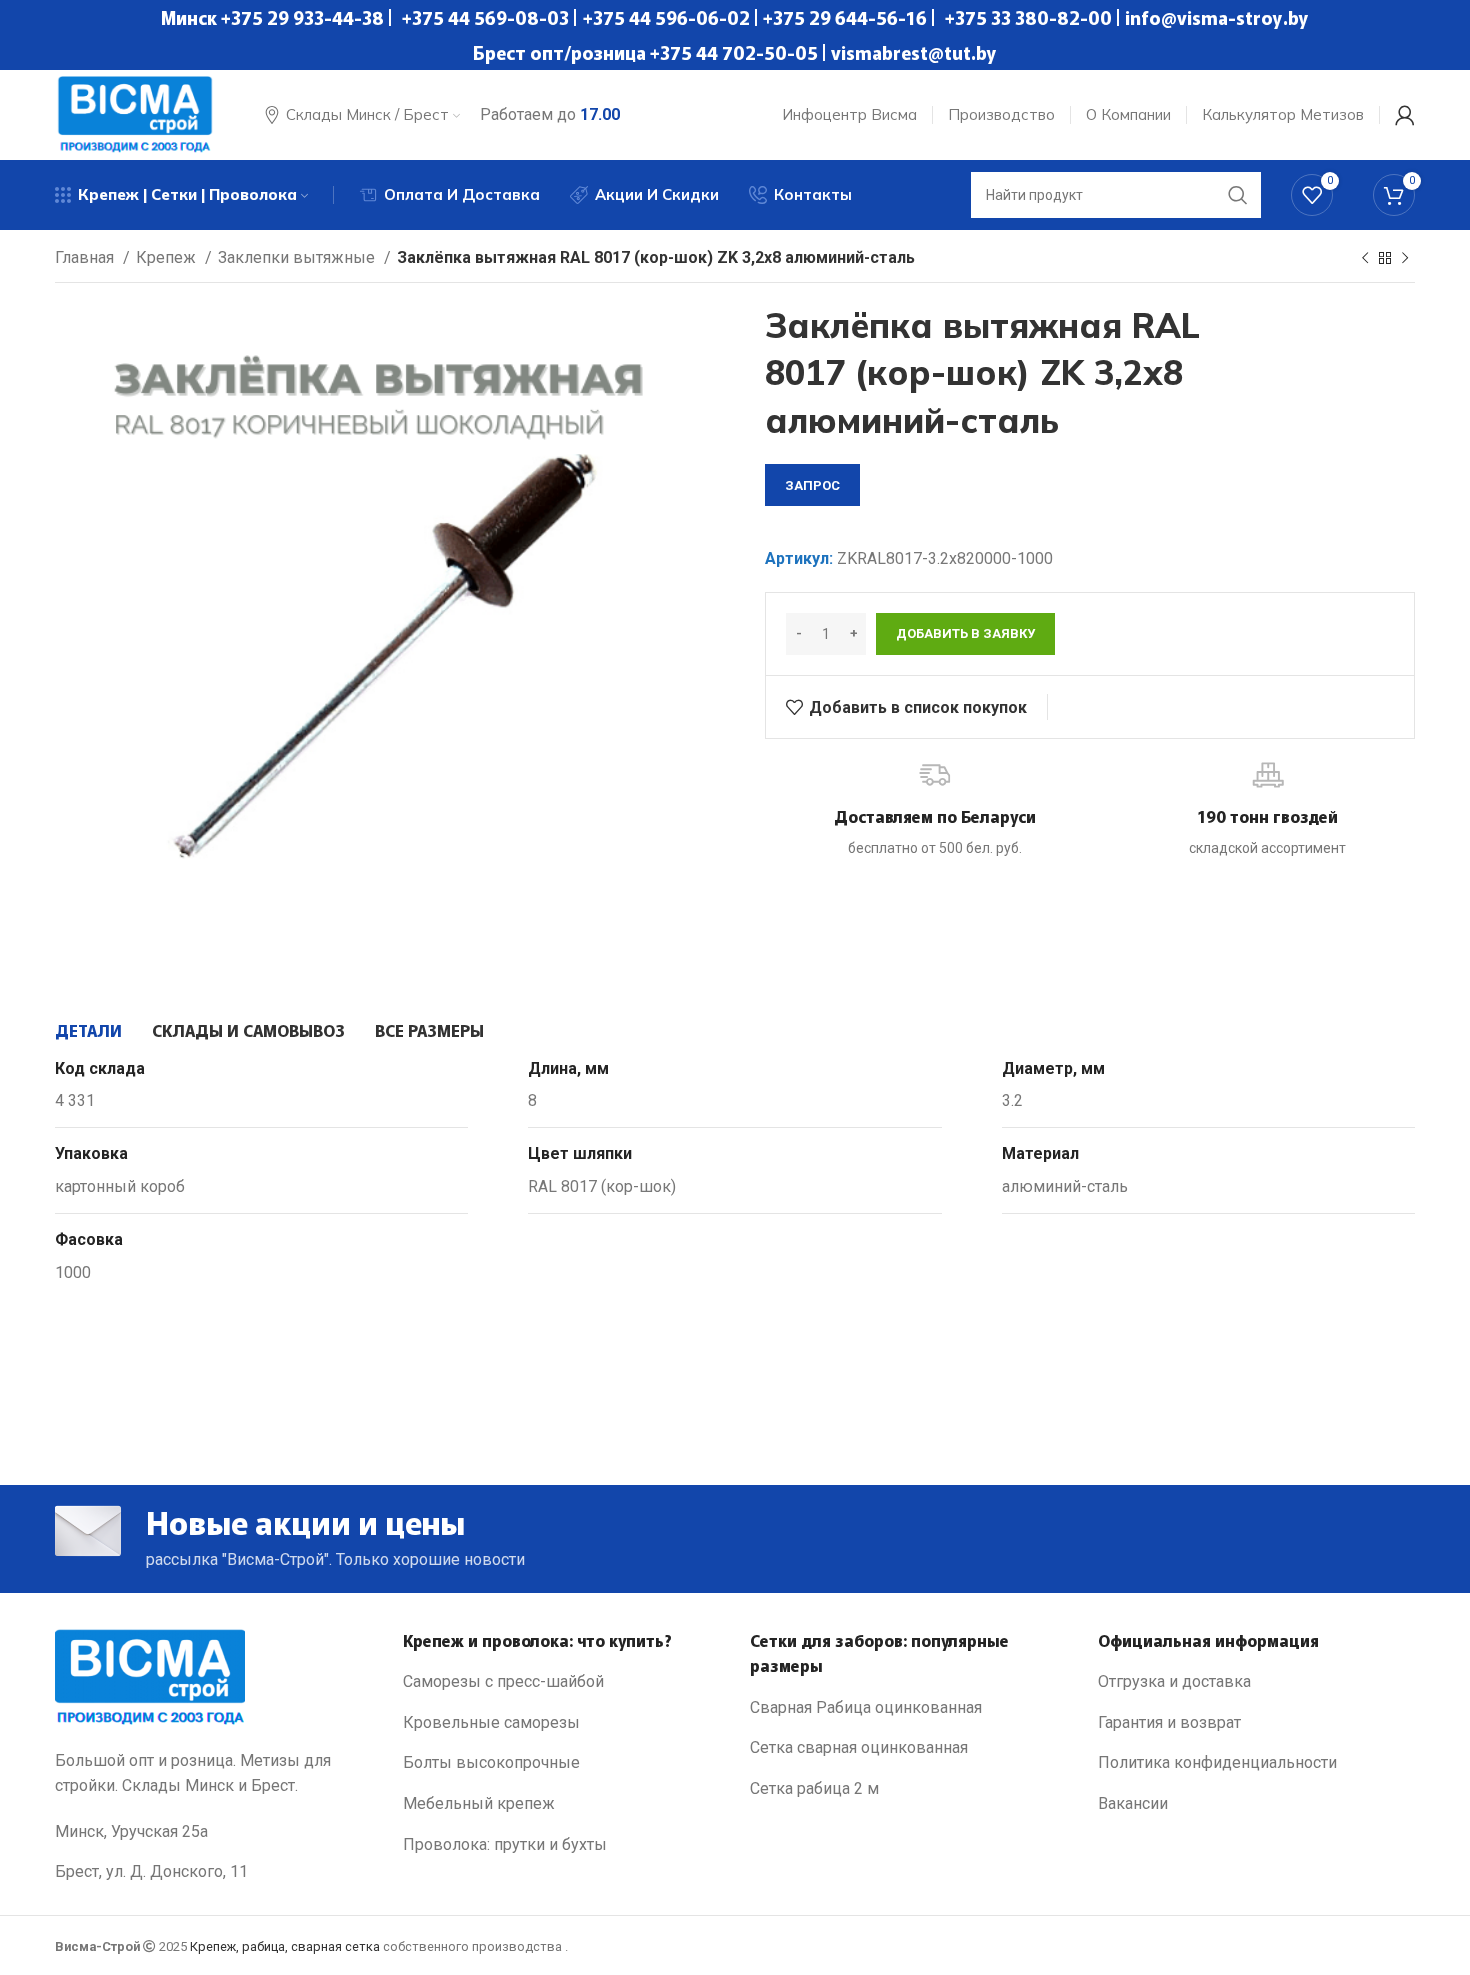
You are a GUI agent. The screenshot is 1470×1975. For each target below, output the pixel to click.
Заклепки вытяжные (298, 257)
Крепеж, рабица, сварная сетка (285, 1946)
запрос (812, 485)
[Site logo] (135, 113)
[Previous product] (1365, 259)
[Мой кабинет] (1405, 115)
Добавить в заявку (965, 633)
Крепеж (168, 257)
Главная (86, 257)
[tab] (88, 1030)
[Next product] (1405, 259)
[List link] (562, 1682)
